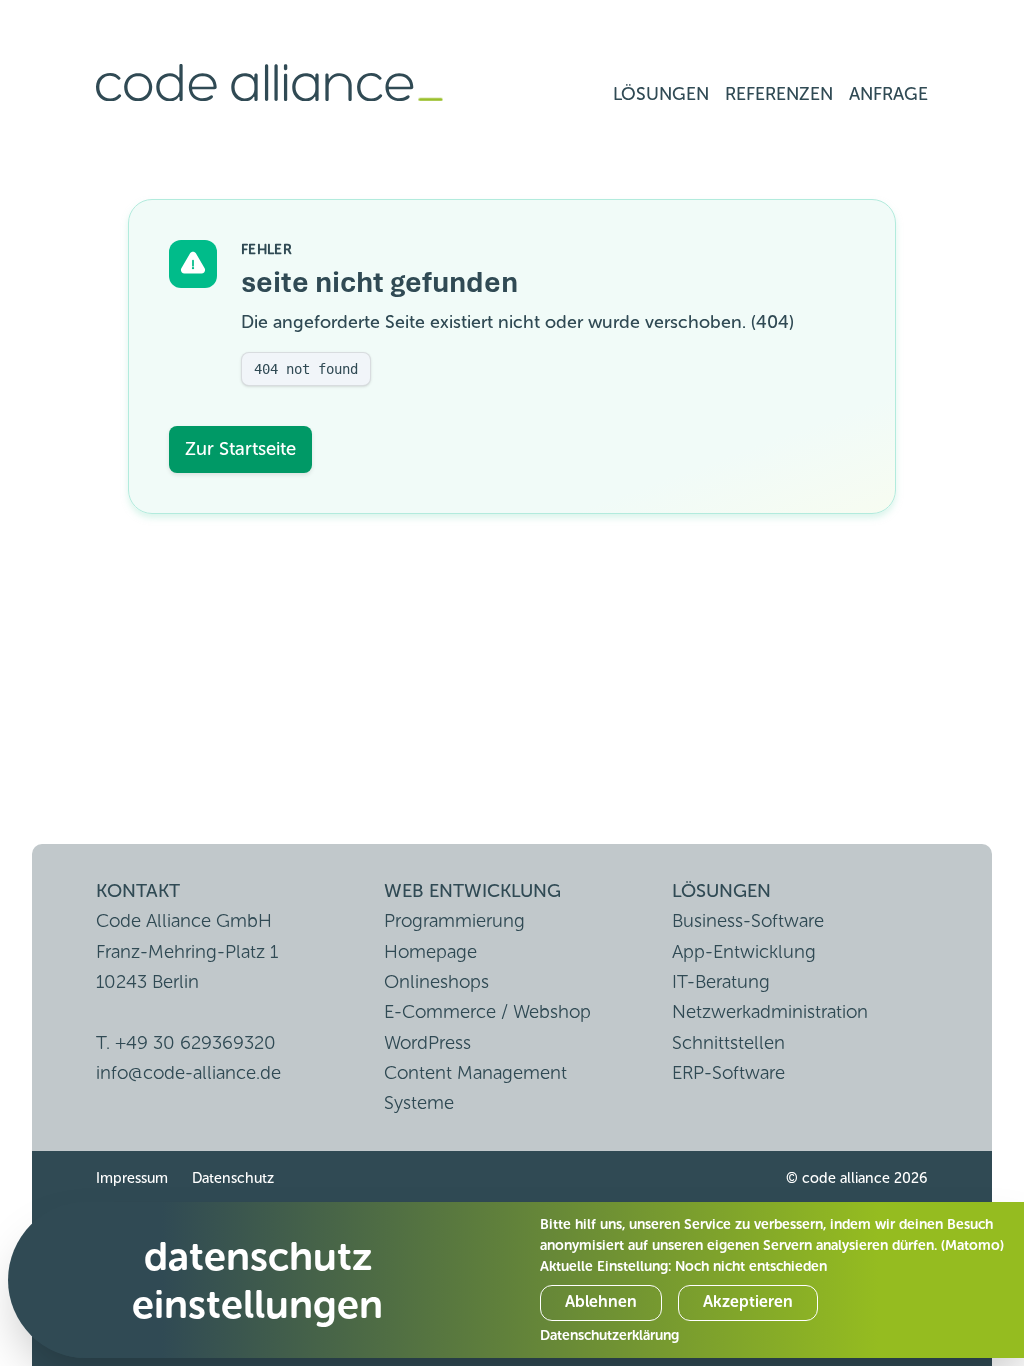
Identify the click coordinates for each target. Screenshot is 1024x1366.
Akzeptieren (748, 1301)
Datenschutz (233, 1178)
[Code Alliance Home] (269, 83)
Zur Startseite (240, 448)
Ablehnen (601, 1301)
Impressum (132, 1178)
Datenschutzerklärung (609, 1335)
